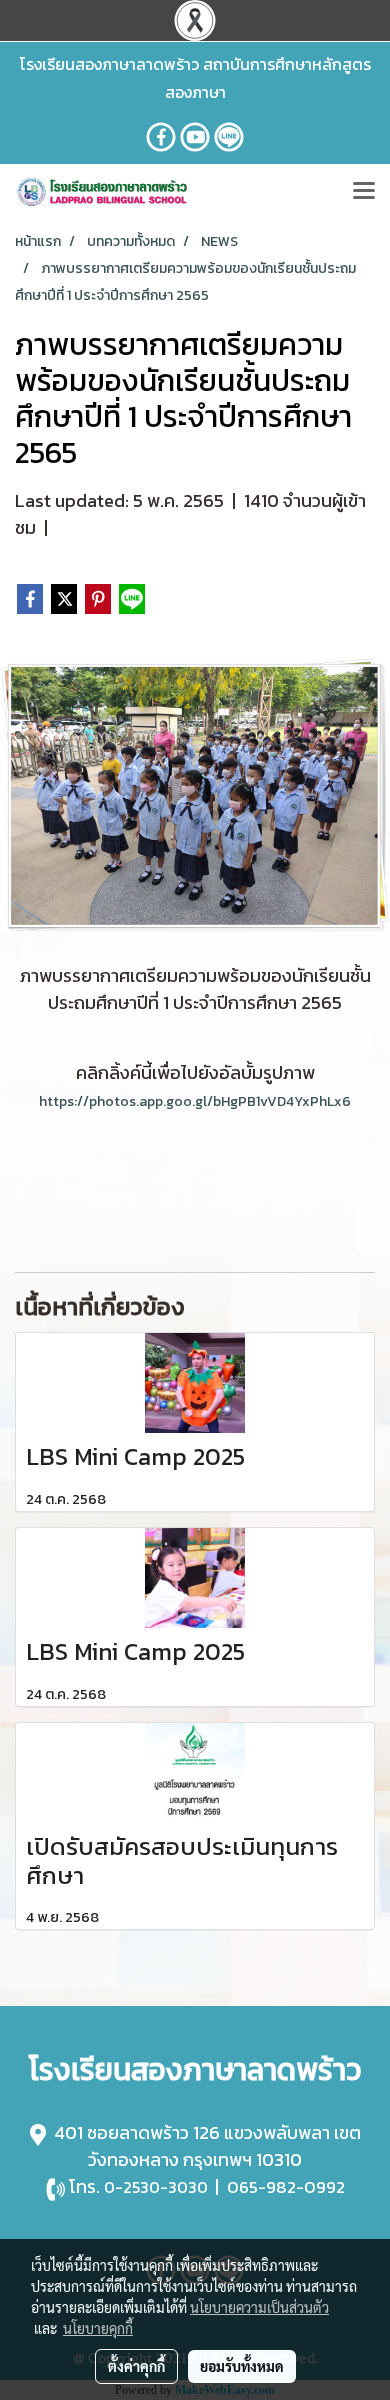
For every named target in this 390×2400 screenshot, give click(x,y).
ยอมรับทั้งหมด (242, 2366)
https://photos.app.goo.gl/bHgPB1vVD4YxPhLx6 (195, 1101)
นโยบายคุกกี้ (98, 2328)
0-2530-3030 (156, 2187)
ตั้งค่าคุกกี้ (136, 2366)
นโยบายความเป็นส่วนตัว (259, 2307)
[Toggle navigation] (364, 192)
